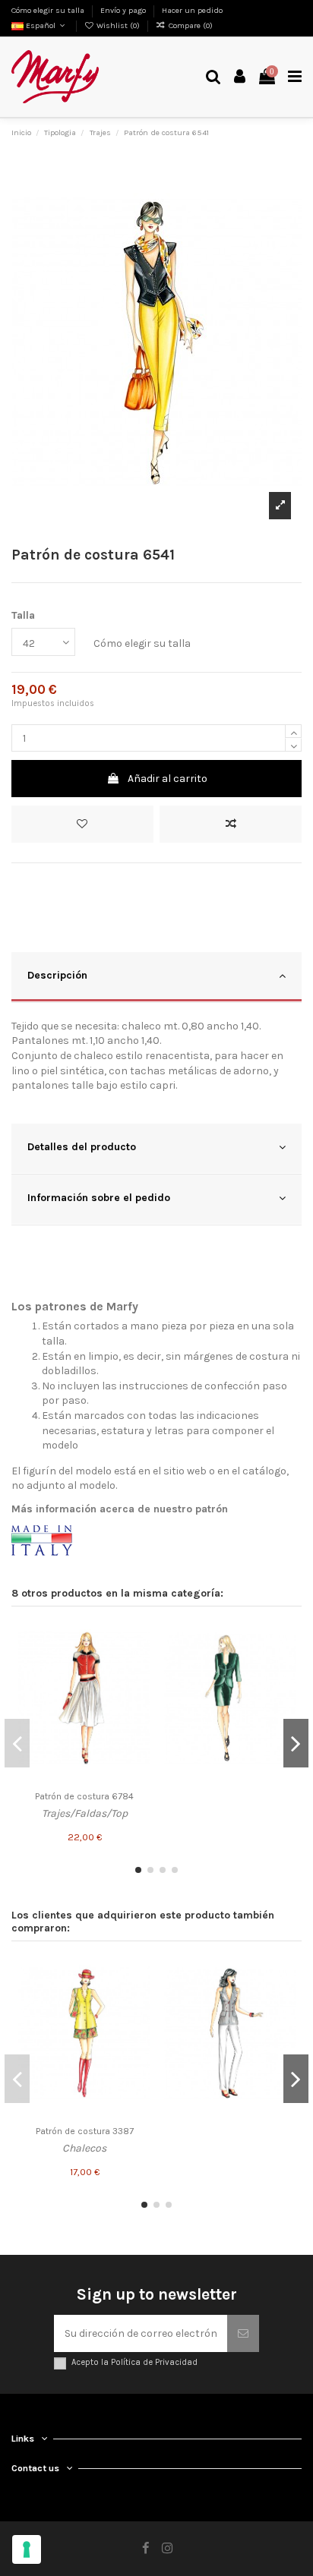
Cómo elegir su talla (49, 10)
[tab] (156, 977)
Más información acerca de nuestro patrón (120, 1509)
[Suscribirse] (243, 2333)
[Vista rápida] (139, 1688)
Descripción (57, 975)
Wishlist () (118, 25)
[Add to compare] (231, 824)
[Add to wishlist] (82, 824)
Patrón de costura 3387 (85, 2131)
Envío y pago (124, 10)
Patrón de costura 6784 (84, 1796)
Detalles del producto (82, 1147)
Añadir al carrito (168, 779)
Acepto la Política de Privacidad (134, 2362)
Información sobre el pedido (99, 1198)
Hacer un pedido (192, 10)
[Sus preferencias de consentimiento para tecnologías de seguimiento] (27, 2549)
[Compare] (139, 1662)
